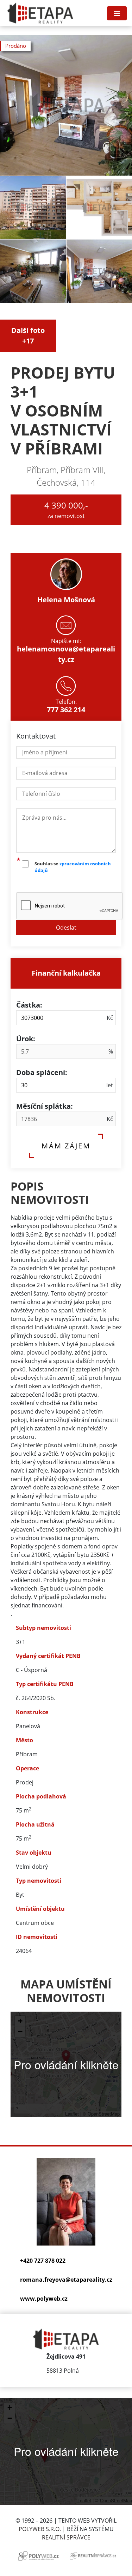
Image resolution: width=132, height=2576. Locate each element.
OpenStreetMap (104, 2114)
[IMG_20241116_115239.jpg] (66, 105)
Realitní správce (66, 2537)
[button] (66, 2057)
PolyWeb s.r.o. (40, 2529)
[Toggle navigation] (117, 13)
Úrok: (26, 1039)
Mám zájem (66, 1146)
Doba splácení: (42, 1072)
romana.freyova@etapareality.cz (66, 2280)
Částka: (29, 1005)
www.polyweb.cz (44, 2299)
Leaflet (72, 2114)
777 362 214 (66, 710)
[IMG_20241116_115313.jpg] (33, 271)
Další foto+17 (28, 336)
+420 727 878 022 (43, 2261)
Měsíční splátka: (45, 1106)
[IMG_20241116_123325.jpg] (33, 208)
